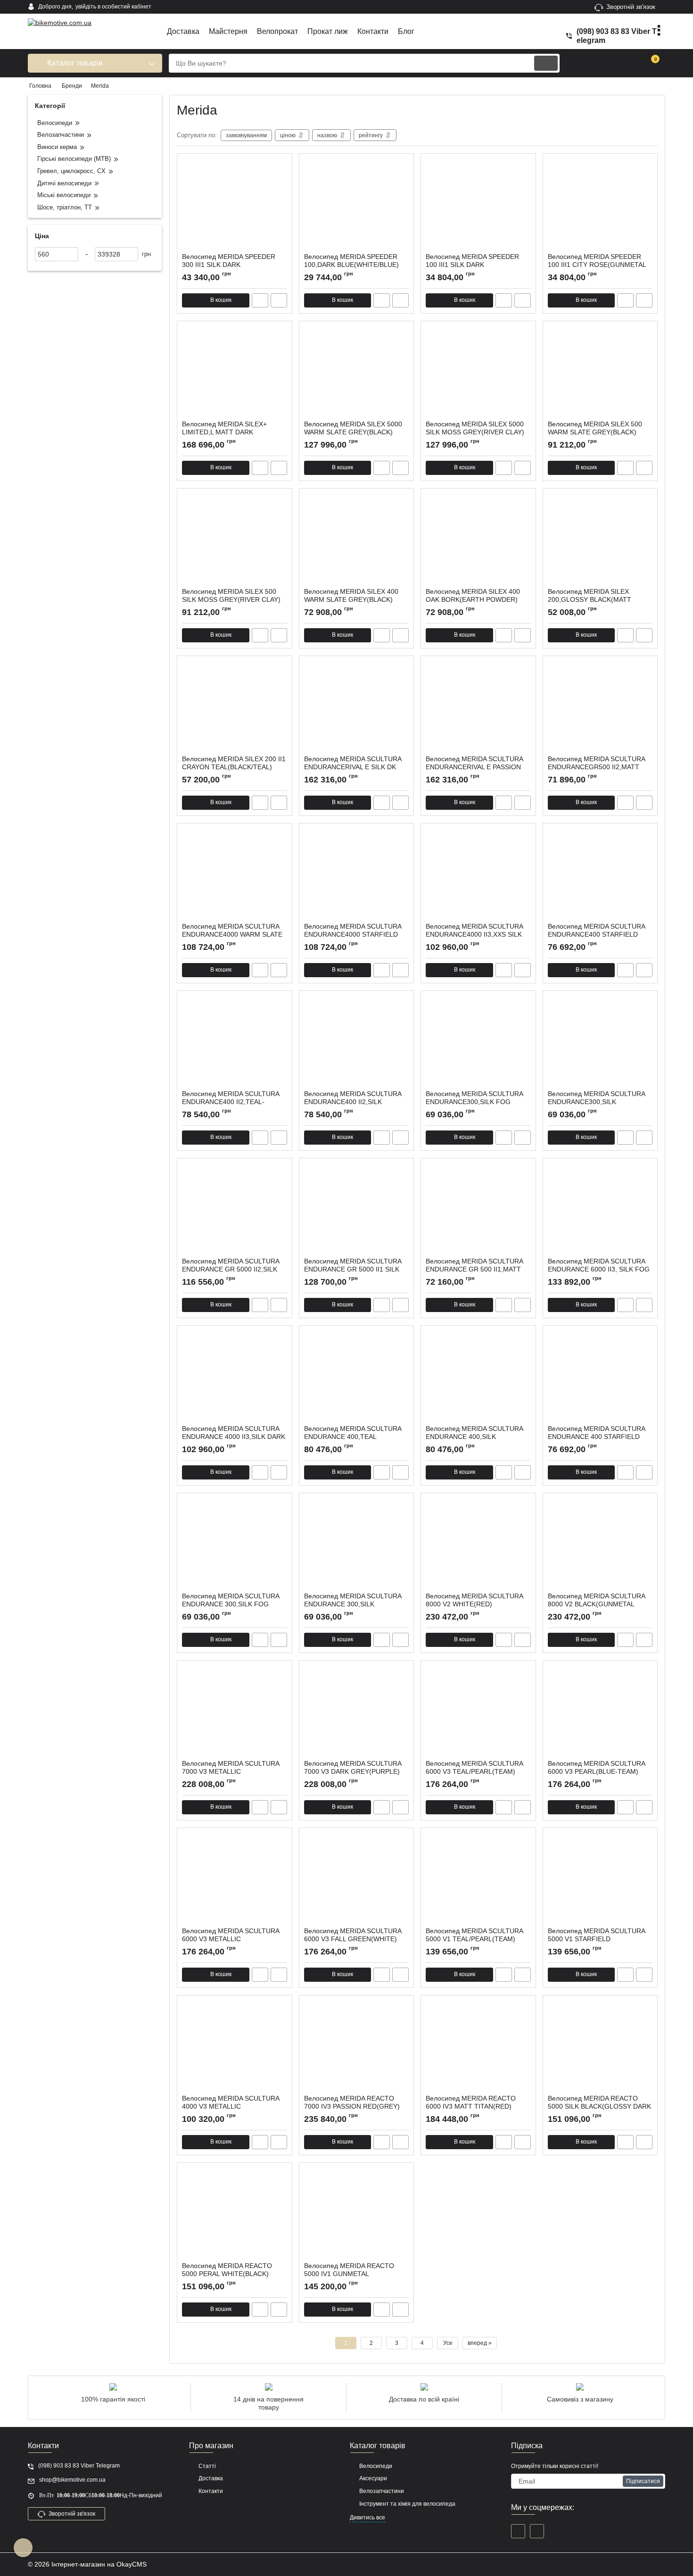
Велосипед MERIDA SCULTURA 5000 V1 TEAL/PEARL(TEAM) (474, 1939)
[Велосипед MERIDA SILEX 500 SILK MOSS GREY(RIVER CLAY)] (235, 540)
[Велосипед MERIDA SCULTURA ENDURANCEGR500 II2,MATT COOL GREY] (600, 708)
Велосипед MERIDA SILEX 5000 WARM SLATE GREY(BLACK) (353, 432)
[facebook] (518, 2531)
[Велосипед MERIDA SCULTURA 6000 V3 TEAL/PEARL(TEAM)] (478, 1712)
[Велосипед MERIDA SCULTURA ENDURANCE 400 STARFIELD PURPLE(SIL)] (600, 1378)
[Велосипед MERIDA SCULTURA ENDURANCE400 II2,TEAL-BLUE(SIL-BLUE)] (235, 1043)
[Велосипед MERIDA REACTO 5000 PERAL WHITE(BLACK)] (235, 2215)
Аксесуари (373, 2478)
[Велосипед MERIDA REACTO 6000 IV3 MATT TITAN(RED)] (478, 2047)
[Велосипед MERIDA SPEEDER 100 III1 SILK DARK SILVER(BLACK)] (478, 206)
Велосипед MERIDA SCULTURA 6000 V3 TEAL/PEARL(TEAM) (474, 1772)
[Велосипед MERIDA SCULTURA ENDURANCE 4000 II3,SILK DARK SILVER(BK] (235, 1378)
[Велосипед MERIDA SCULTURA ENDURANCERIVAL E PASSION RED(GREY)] (478, 708)
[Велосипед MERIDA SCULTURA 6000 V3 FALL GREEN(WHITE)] (357, 1880)
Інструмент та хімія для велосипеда (407, 2504)
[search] (546, 63)
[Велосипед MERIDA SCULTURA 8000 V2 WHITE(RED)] (478, 1545)
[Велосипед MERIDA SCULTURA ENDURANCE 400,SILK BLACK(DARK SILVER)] (478, 1378)
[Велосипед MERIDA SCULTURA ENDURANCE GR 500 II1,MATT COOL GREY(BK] (478, 1210)
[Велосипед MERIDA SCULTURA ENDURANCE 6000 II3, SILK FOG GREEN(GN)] (600, 1210)
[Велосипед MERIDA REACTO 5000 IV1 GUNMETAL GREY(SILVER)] (357, 2215)
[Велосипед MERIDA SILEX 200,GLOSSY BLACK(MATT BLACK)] (600, 540)
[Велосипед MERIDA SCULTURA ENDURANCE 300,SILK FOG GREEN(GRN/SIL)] (235, 1545)
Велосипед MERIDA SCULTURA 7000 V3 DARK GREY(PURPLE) (353, 1772)
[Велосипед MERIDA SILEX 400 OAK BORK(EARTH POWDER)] (478, 540)
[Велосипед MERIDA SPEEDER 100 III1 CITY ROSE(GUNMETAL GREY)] (600, 206)
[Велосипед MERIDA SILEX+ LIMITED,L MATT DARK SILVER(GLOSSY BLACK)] (235, 373)
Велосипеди (376, 2466)
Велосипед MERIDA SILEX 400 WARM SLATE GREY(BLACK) (351, 600)
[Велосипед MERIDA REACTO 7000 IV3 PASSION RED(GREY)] (357, 2047)
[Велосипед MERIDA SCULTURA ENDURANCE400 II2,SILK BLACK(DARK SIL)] (357, 1043)
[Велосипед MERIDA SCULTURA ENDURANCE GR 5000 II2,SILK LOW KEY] (235, 1210)
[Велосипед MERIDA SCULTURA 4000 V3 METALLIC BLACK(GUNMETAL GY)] (235, 2047)
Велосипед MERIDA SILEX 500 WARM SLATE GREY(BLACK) (595, 432)
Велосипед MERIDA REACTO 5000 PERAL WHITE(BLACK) (227, 2274)
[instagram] (537, 2531)
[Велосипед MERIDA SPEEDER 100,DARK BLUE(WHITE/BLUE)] (357, 206)
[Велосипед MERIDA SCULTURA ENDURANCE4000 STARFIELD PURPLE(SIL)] (357, 875)
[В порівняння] (279, 300)
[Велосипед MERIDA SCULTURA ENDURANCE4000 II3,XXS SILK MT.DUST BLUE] (478, 875)
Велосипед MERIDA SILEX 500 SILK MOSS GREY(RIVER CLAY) (231, 600)
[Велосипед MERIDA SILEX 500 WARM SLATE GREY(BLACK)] (600, 373)
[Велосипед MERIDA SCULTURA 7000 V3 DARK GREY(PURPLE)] (357, 1712)
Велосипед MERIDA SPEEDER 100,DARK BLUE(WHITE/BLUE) (351, 265)
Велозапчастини (382, 2491)
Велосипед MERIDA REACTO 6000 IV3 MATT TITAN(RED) (471, 2107)
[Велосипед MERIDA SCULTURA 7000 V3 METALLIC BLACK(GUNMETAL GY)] (235, 1712)
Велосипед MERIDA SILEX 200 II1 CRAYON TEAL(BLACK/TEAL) (234, 767)
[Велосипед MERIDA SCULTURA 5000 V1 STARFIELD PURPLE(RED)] (600, 1880)
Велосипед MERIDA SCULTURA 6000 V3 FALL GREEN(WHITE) (353, 1939)
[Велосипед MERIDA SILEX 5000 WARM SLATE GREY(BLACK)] (357, 373)
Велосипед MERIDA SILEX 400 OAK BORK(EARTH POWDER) (473, 600)
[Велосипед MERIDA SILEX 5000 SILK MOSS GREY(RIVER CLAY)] (478, 373)
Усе (448, 2343)
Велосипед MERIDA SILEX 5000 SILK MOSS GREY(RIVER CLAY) (475, 432)
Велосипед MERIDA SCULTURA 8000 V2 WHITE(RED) (474, 1604)
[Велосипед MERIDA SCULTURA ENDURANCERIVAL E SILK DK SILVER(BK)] (357, 708)
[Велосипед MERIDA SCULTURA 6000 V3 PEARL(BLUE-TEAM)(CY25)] (600, 1712)
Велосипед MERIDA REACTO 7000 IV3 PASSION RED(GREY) (352, 2107)
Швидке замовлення (260, 300)
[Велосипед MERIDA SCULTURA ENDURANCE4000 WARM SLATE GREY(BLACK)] (235, 875)
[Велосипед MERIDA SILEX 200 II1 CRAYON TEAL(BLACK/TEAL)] (235, 708)
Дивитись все (367, 2518)
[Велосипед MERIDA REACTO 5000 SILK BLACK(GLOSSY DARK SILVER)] (600, 2047)
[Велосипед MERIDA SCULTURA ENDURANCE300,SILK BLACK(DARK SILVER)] (600, 1043)
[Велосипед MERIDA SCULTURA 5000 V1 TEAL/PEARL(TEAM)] (478, 1880)
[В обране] (281, 165)
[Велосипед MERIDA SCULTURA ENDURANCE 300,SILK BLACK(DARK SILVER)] (357, 1545)
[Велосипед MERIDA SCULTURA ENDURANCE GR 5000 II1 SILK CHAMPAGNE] (357, 1210)
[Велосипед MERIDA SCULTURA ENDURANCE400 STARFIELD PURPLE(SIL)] (600, 875)
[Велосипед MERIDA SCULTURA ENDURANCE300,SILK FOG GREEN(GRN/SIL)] (478, 1043)
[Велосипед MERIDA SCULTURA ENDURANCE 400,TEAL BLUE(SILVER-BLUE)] (357, 1378)
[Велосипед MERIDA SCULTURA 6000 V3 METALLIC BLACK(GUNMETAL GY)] (235, 1880)
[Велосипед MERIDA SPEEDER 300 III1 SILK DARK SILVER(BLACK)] (235, 206)
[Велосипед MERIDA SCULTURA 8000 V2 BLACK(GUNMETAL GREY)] (600, 1545)
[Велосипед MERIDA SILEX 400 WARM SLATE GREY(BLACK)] (357, 540)
